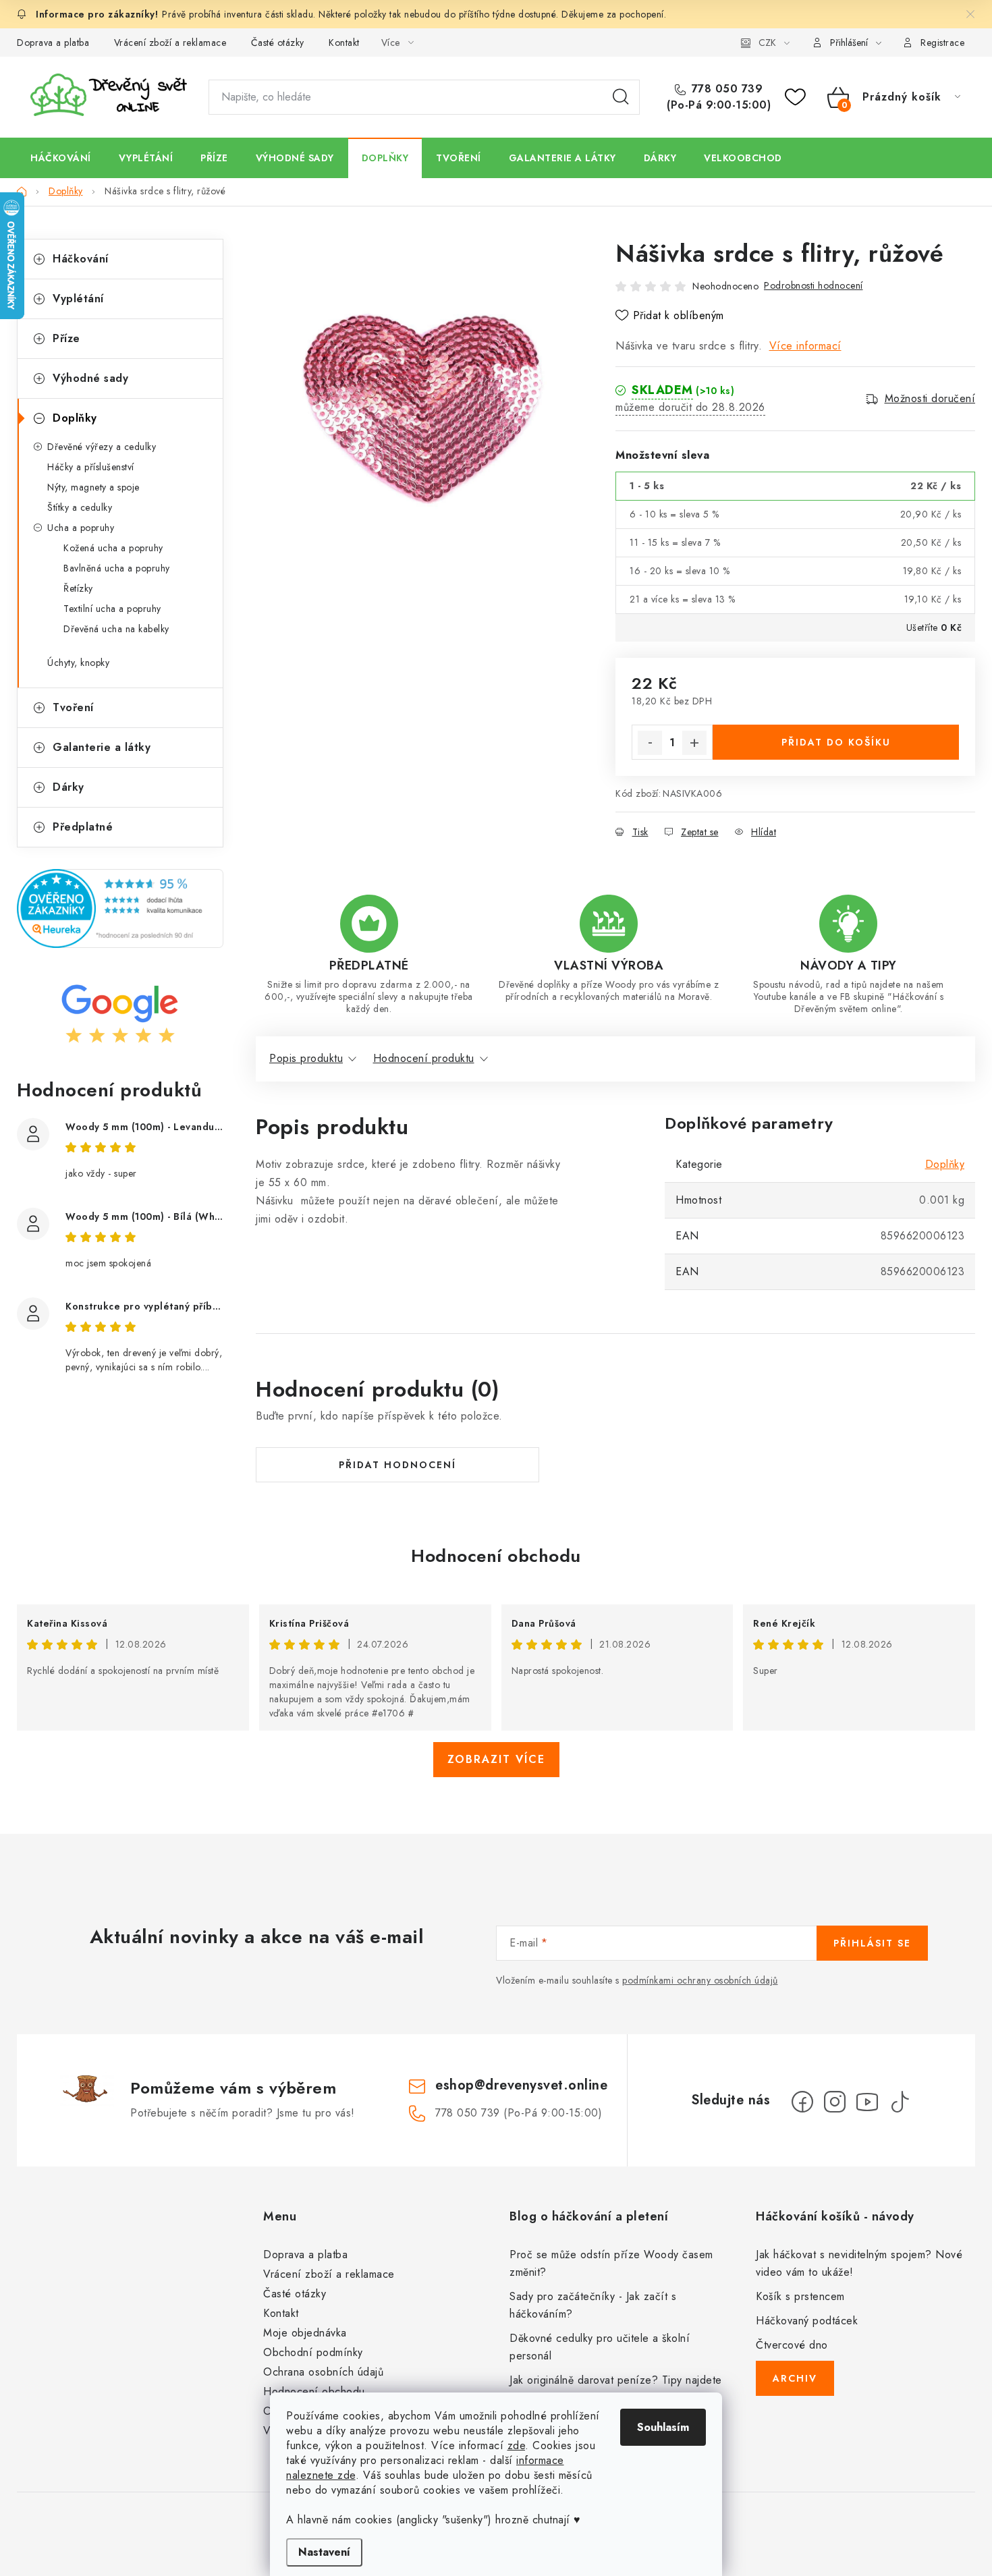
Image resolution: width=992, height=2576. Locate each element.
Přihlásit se (872, 1943)
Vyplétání (78, 299)
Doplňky (75, 418)
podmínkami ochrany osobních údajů (700, 1980)
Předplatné (83, 827)
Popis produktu (306, 1058)
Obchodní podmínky (313, 2352)
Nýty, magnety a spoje (93, 487)
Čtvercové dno (792, 2345)
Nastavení (324, 2552)
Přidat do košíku (836, 742)
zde (517, 2445)
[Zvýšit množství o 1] (694, 743)
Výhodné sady (90, 378)
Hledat (621, 97)
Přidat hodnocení (397, 1465)
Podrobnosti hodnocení (814, 285)
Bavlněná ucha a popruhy (117, 568)
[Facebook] (802, 2102)
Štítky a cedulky (80, 507)
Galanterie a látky (102, 747)
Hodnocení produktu (424, 1058)
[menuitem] (61, 158)
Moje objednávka (305, 2333)
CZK (767, 43)
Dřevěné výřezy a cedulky (102, 447)
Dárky (68, 787)
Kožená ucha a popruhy (113, 548)
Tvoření (73, 707)
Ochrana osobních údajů (323, 2372)
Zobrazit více (496, 1759)
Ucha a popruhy (81, 528)
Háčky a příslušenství (91, 467)
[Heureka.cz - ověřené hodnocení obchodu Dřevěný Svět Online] (120, 908)
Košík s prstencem (800, 2296)
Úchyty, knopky (78, 663)
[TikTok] (900, 2102)
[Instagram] (835, 2102)
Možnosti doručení (930, 399)
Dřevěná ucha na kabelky (116, 629)
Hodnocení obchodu (496, 1556)
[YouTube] (867, 2102)
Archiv (795, 2378)
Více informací (805, 346)
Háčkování (81, 259)
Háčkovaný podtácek (807, 2321)
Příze (66, 338)
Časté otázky (278, 43)
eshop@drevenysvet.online (521, 2085)
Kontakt (344, 43)
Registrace (942, 43)
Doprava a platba (53, 43)
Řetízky (78, 588)
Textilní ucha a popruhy (112, 609)
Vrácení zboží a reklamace (170, 43)
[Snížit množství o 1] (650, 743)
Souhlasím (663, 2427)
